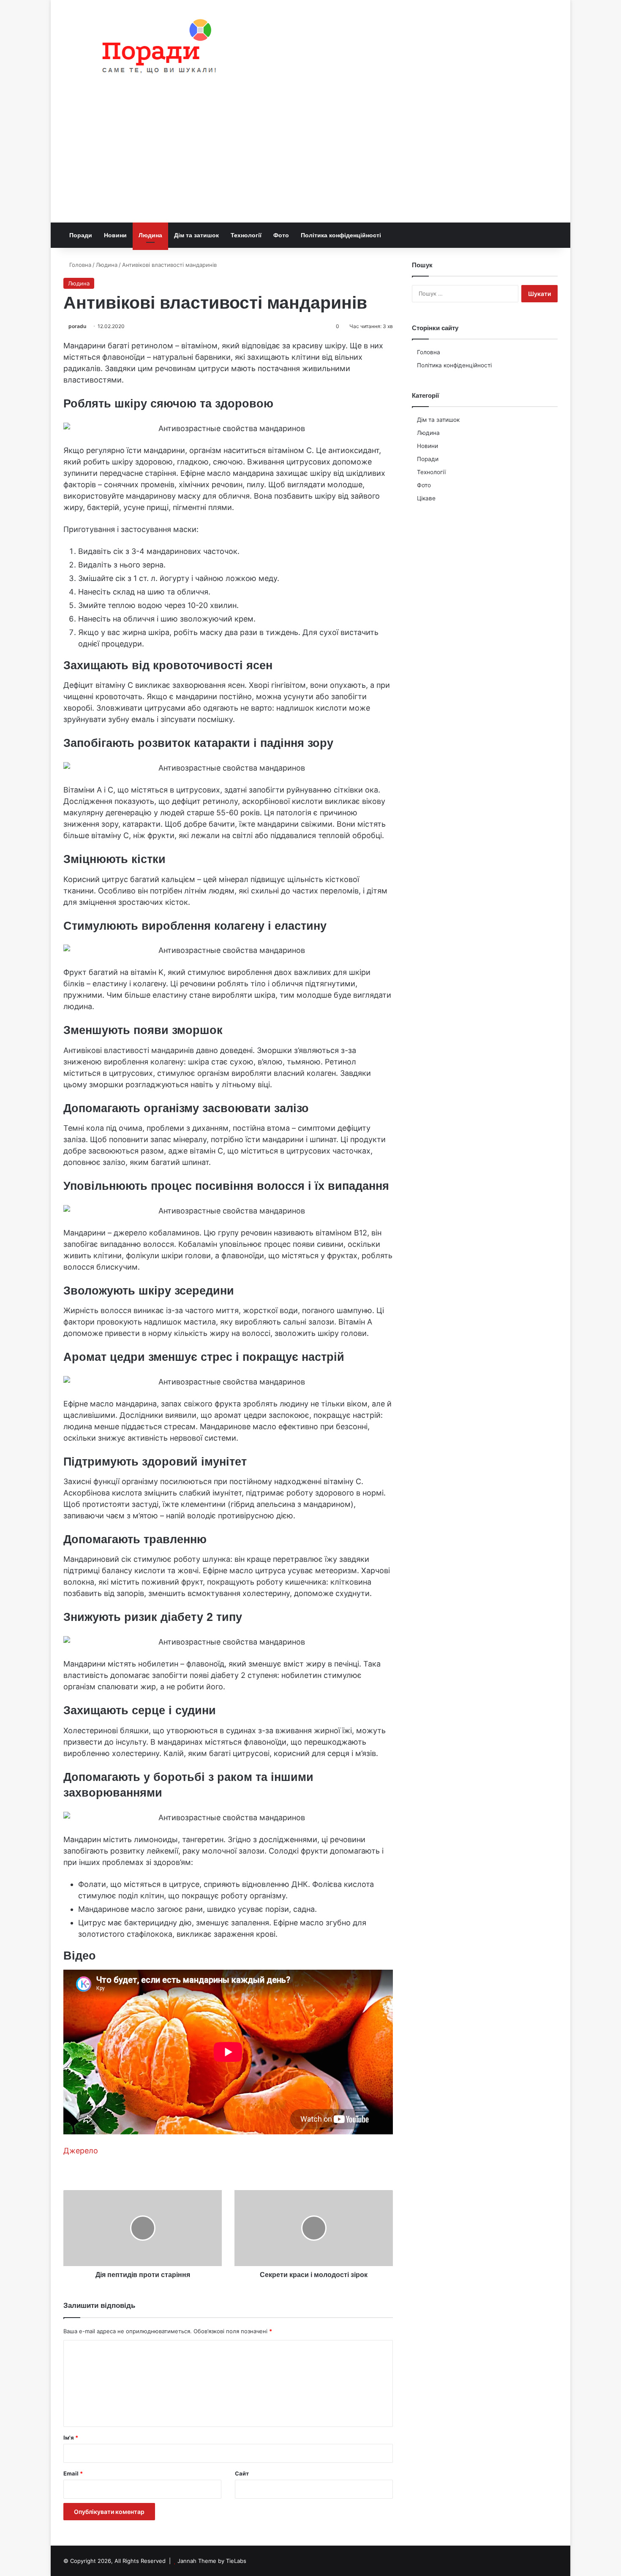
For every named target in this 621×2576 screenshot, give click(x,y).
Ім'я (71, 2438)
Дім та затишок (196, 235)
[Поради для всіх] (155, 48)
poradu (77, 326)
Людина (150, 235)
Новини (115, 235)
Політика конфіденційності (341, 235)
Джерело (81, 2151)
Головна (79, 265)
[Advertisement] (310, 159)
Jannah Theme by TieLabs (212, 2561)
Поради (81, 235)
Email (73, 2473)
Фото (281, 235)
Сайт (242, 2473)
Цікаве (426, 498)
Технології (246, 235)
